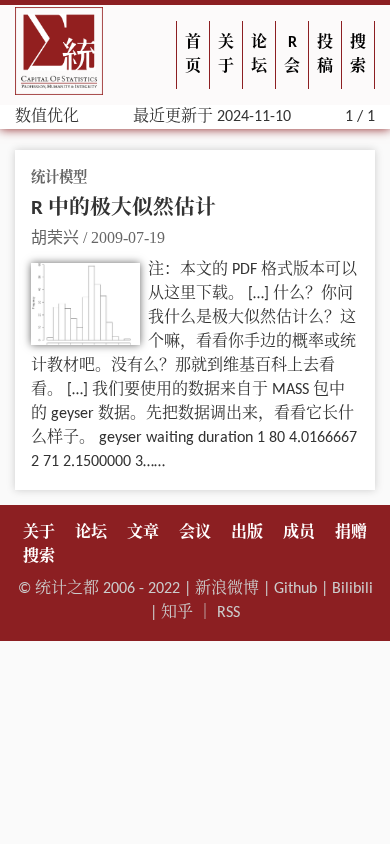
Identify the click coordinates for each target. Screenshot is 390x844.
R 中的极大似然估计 (123, 208)
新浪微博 (227, 589)
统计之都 (67, 589)
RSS (228, 613)
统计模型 (59, 178)
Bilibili (352, 589)
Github (295, 589)
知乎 (177, 613)
